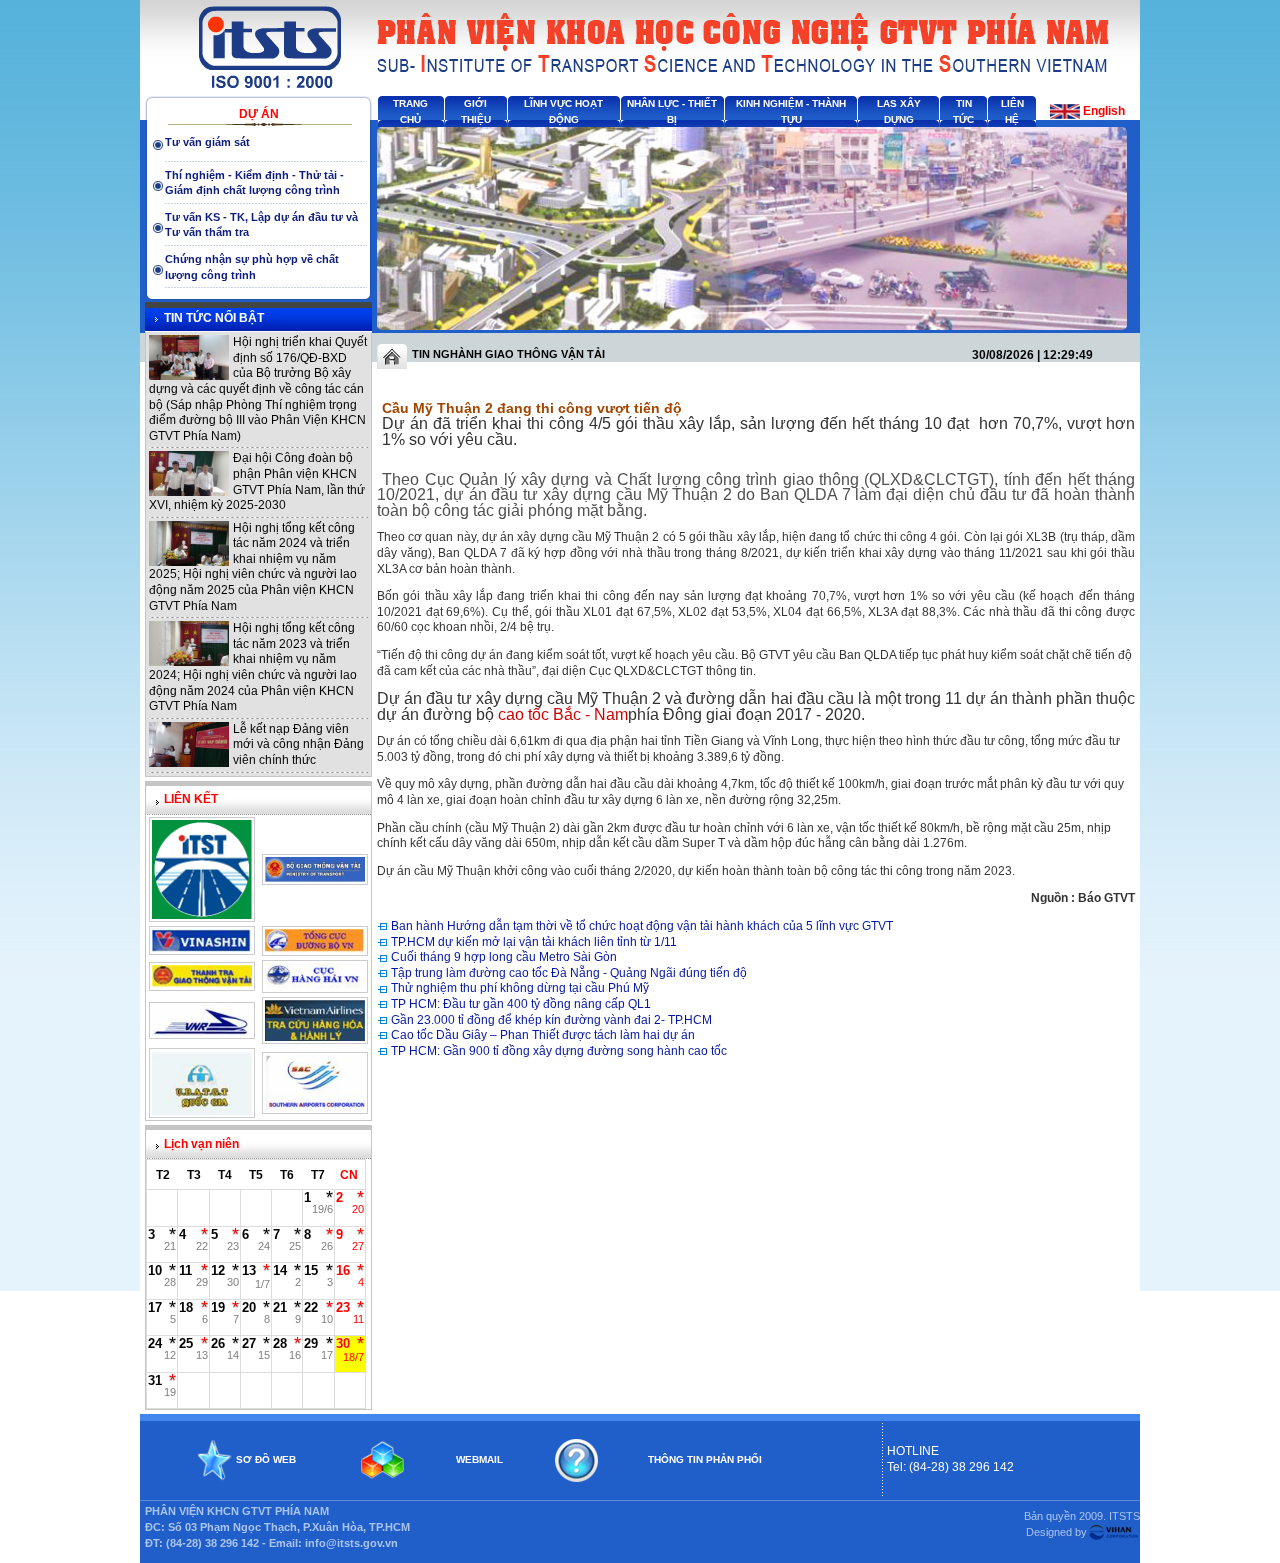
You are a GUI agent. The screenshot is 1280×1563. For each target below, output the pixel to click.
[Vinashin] (202, 948)
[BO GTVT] (315, 878)
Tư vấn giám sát (207, 142)
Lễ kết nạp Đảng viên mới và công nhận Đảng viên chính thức (298, 744)
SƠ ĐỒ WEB (266, 1459)
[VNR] (202, 1032)
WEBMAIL (479, 1459)
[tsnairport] (315, 1107)
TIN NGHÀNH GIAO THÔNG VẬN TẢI (508, 354)
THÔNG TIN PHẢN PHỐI (705, 1459)
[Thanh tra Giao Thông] (202, 984)
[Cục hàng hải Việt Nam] (315, 986)
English (1104, 111)
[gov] (202, 1111)
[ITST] (202, 915)
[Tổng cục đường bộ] (315, 949)
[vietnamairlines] (315, 1037)
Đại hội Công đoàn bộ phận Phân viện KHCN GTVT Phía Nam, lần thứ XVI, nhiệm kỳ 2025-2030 (257, 481)
